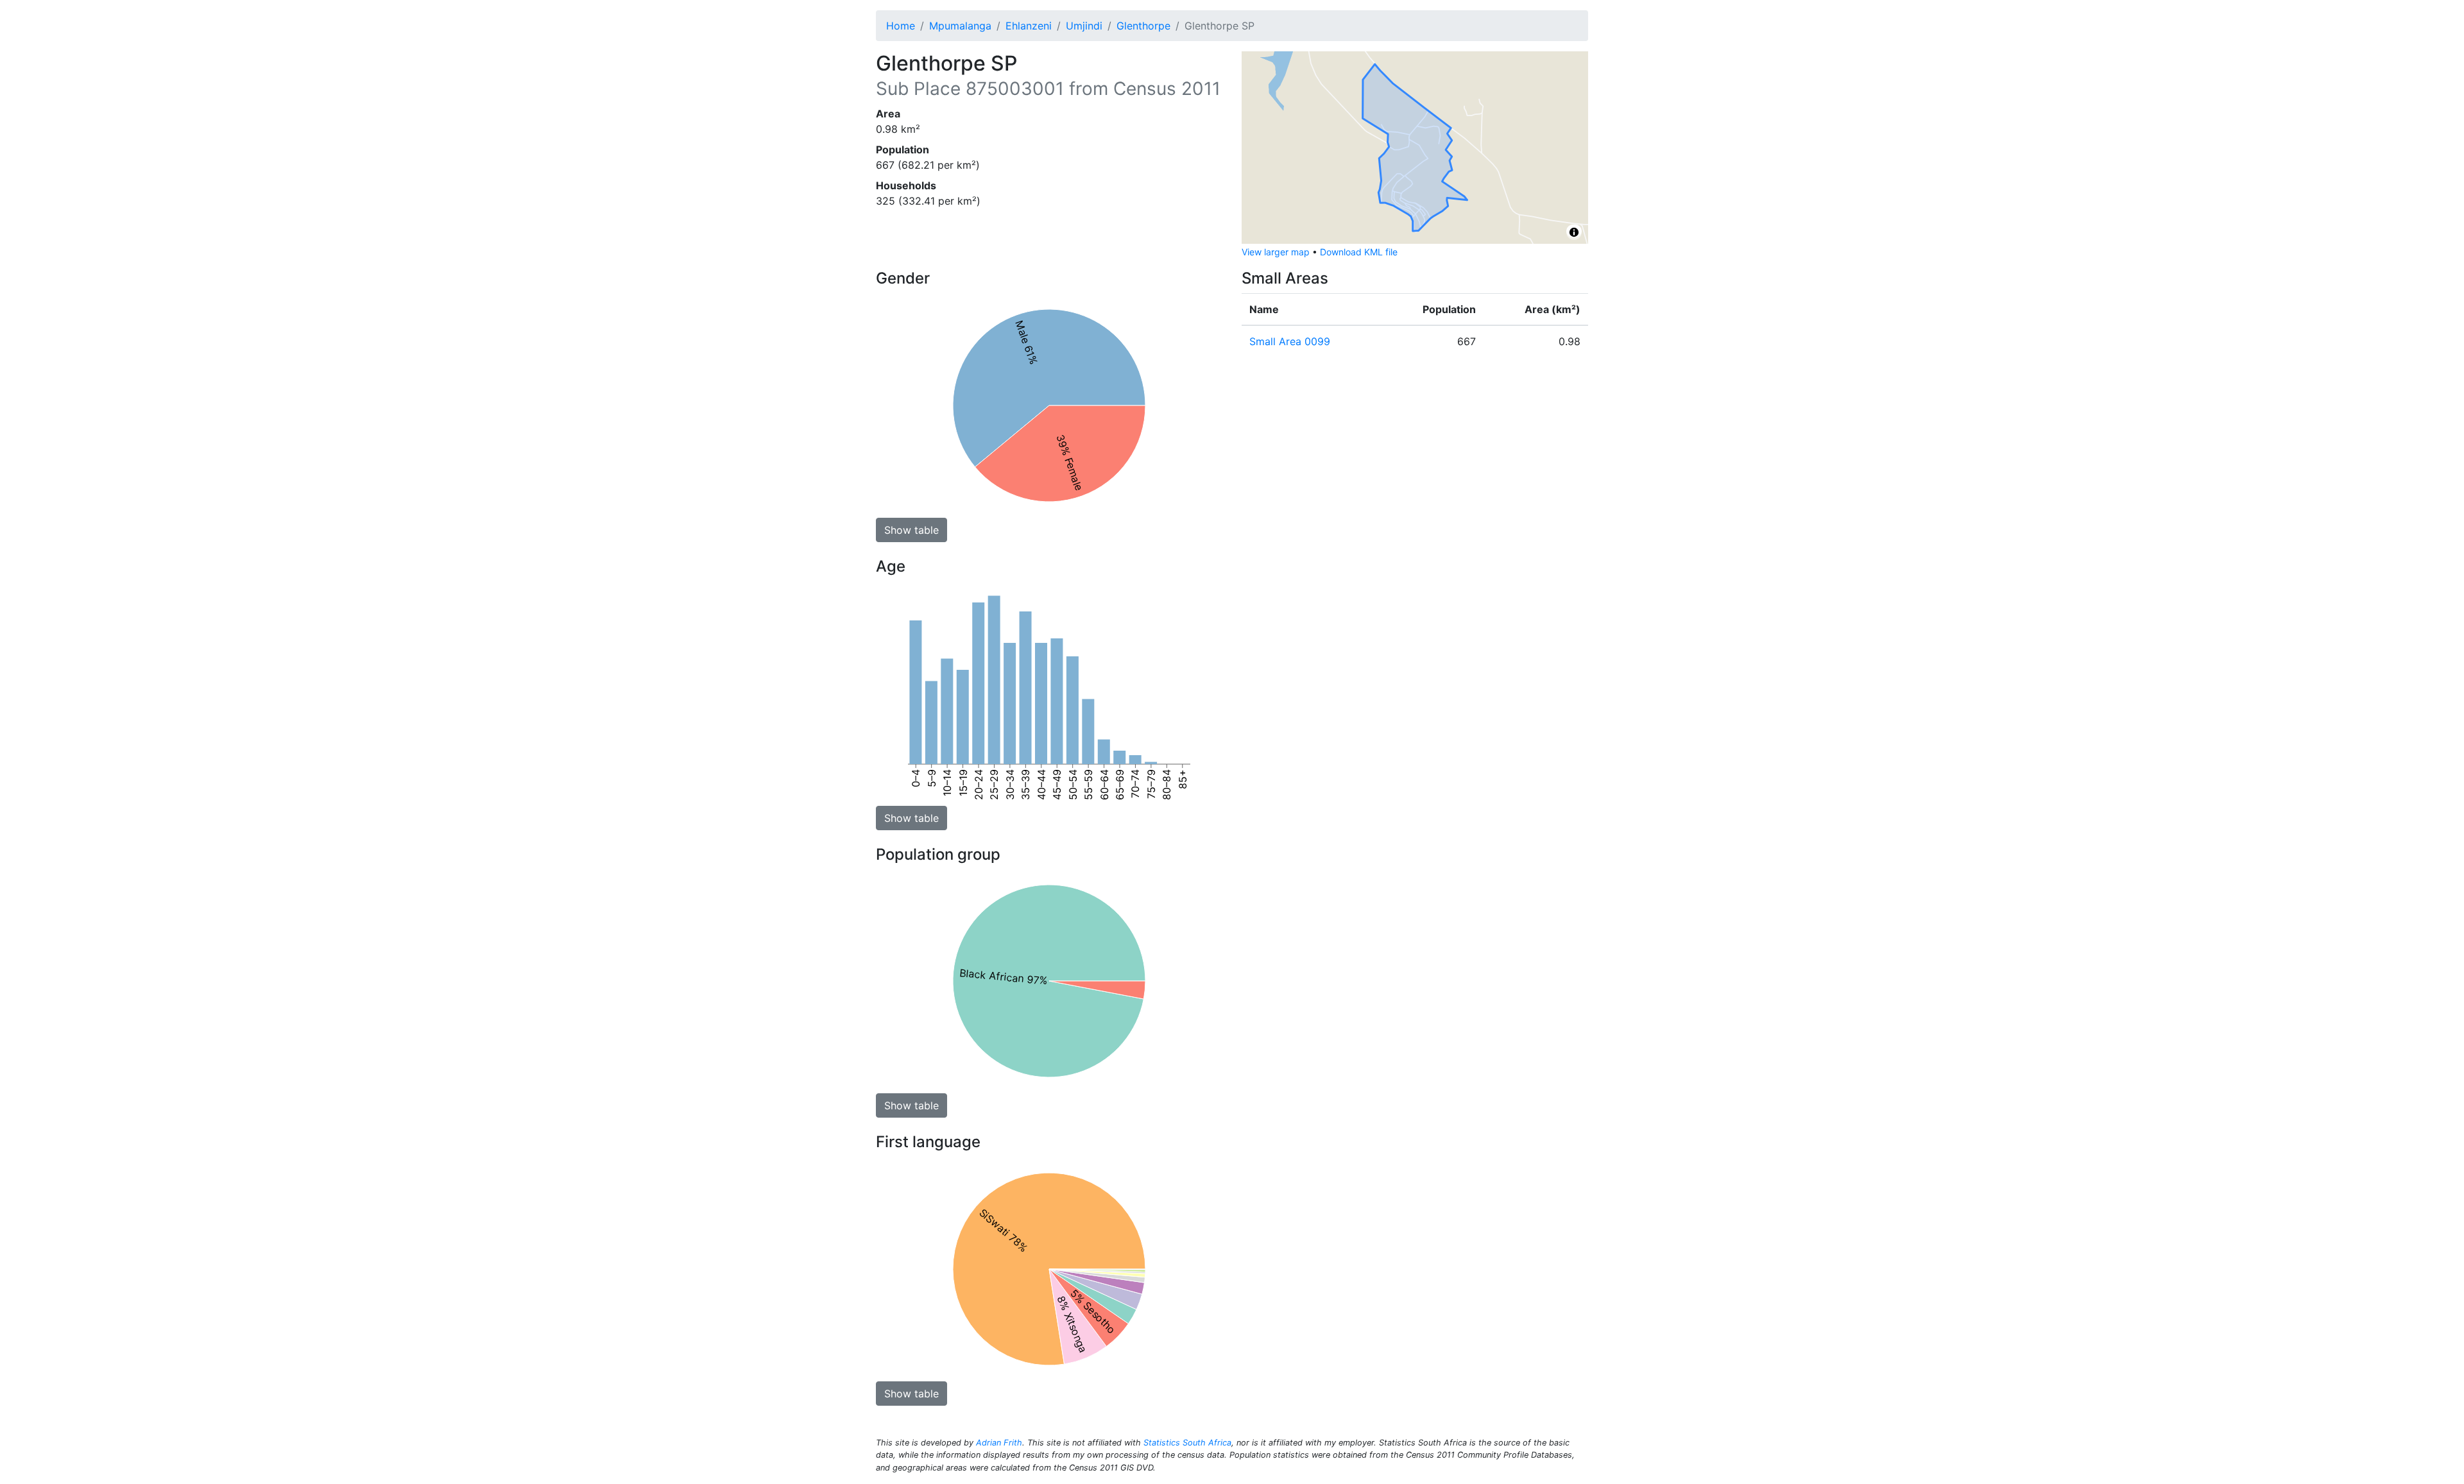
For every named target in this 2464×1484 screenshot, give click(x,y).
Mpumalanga (960, 26)
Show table (911, 530)
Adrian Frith (999, 1443)
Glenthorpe (1143, 26)
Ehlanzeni (1029, 26)
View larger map (1276, 252)
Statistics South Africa (1187, 1443)
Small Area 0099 (1290, 341)
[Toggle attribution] (1574, 232)
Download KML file (1359, 252)
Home (901, 26)
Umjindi (1084, 26)
